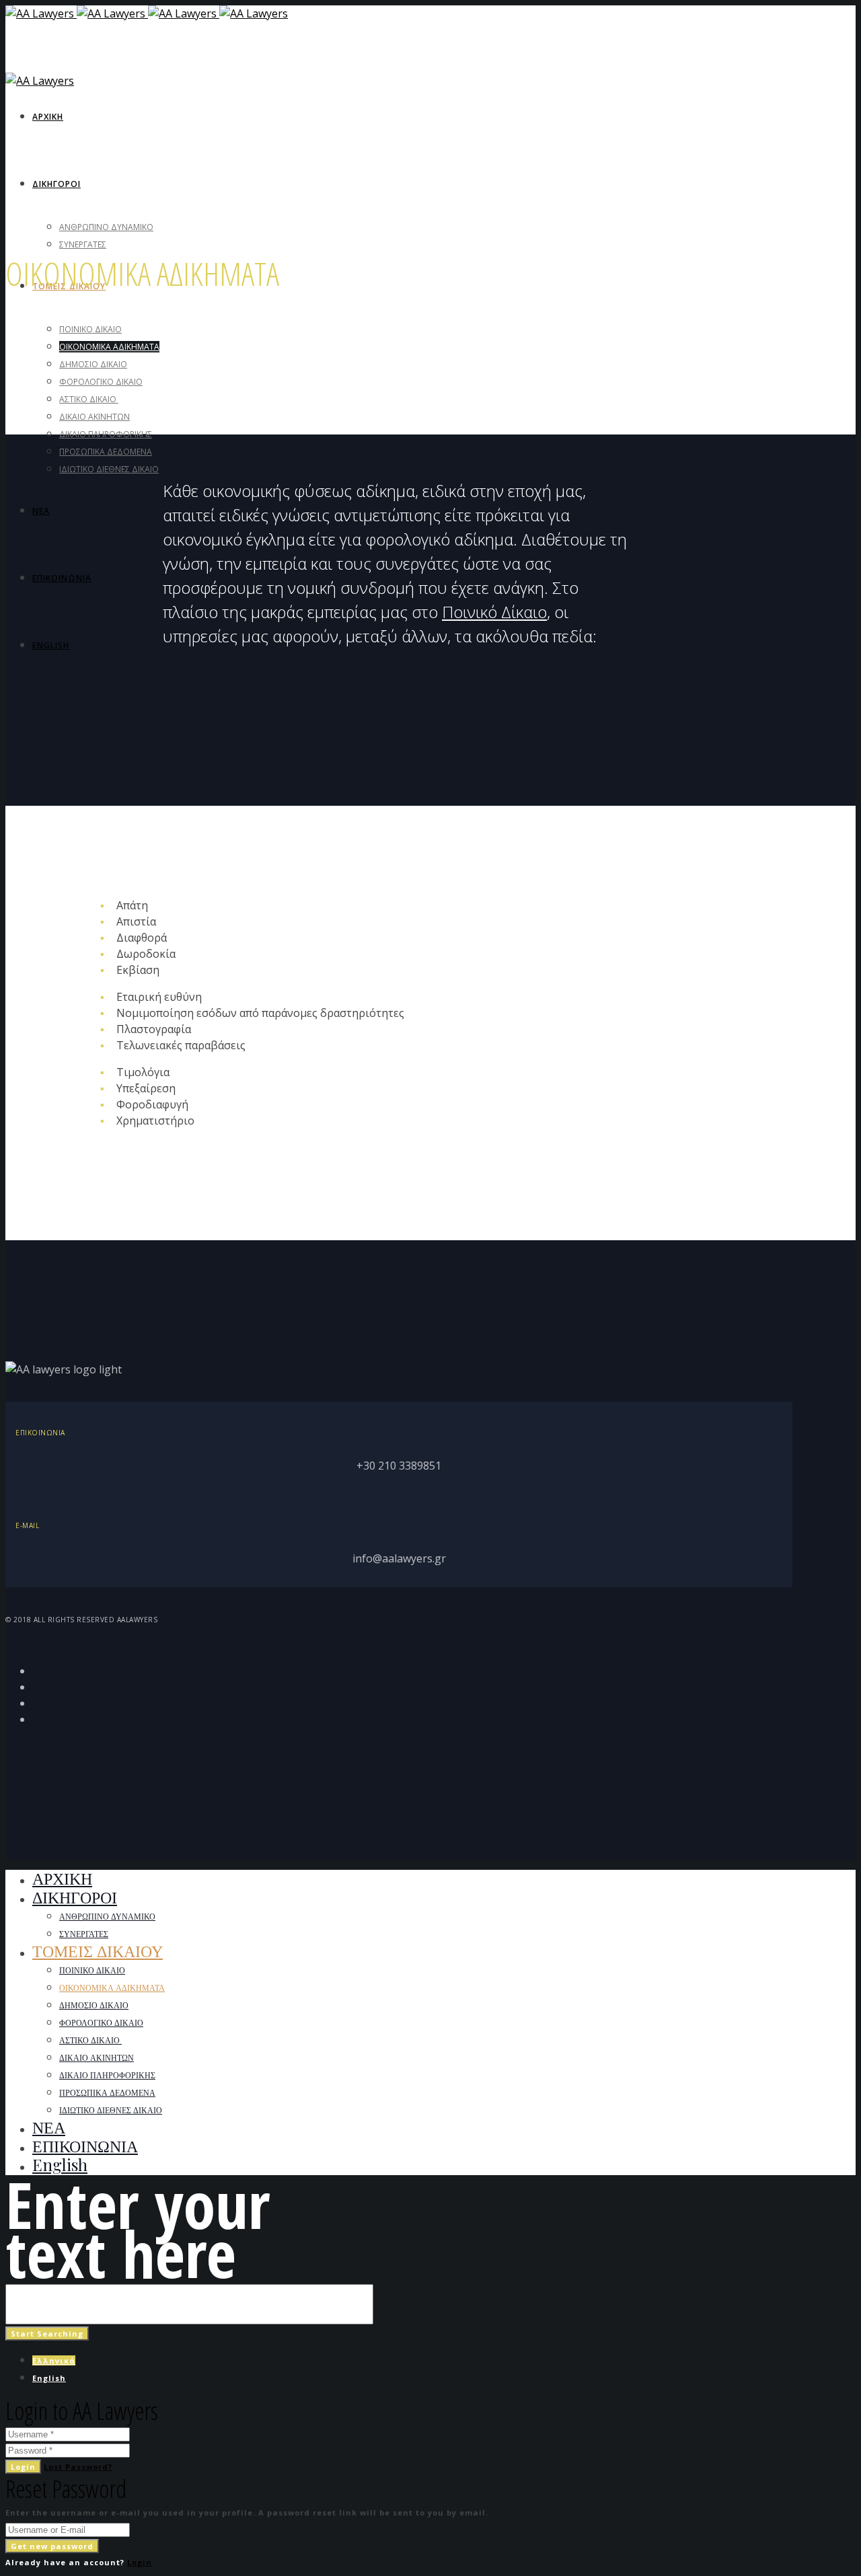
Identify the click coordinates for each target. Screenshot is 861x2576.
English (49, 2378)
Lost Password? (78, 2467)
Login (23, 2467)
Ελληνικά (54, 2360)
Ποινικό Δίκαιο (494, 612)
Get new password (52, 2546)
